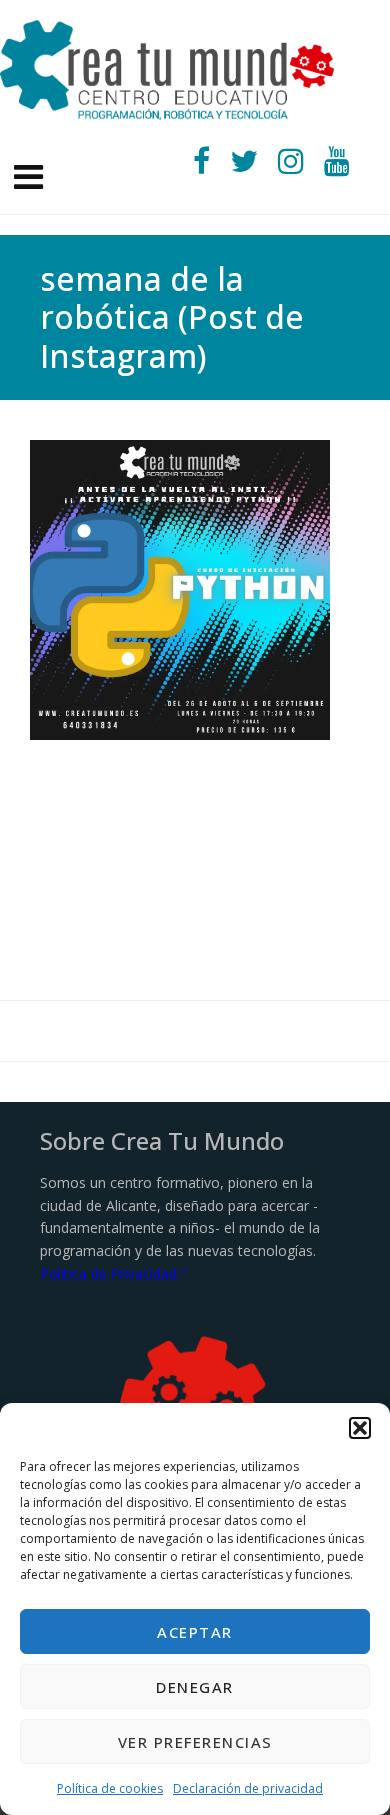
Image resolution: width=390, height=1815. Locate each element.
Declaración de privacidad (248, 1788)
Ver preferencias (195, 1742)
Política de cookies (110, 1788)
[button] (360, 1428)
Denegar (195, 1687)
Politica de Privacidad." (113, 1273)
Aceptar (195, 1632)
